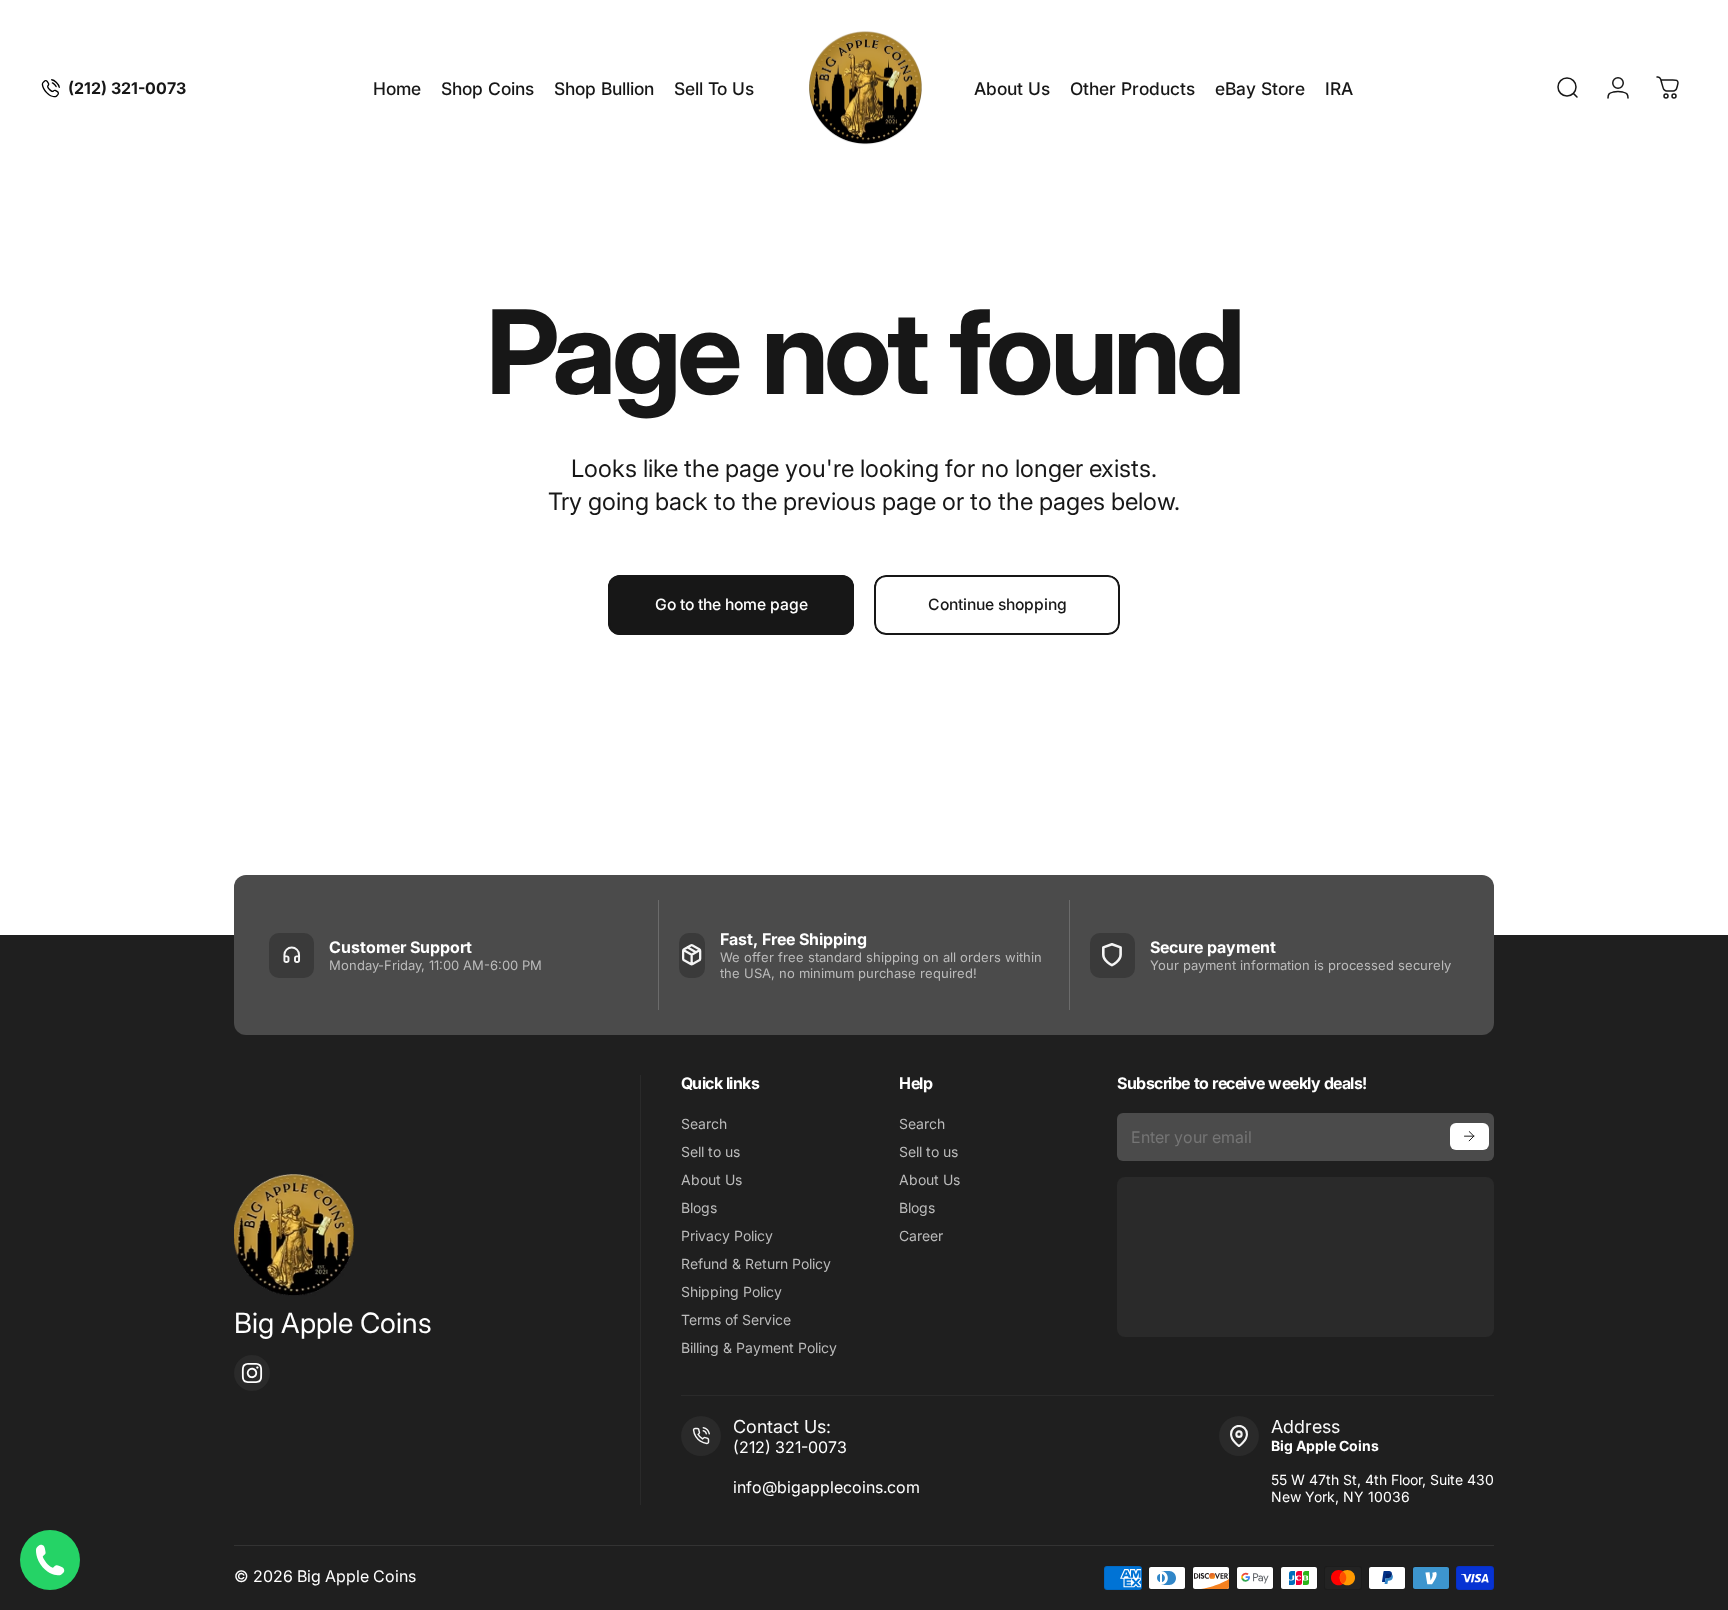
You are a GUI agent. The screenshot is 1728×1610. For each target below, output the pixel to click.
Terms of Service (736, 1319)
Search (704, 1123)
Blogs (699, 1207)
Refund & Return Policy (756, 1263)
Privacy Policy (727, 1235)
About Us (711, 1179)
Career (921, 1235)
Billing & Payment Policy (759, 1347)
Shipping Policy (731, 1291)
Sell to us (710, 1151)
